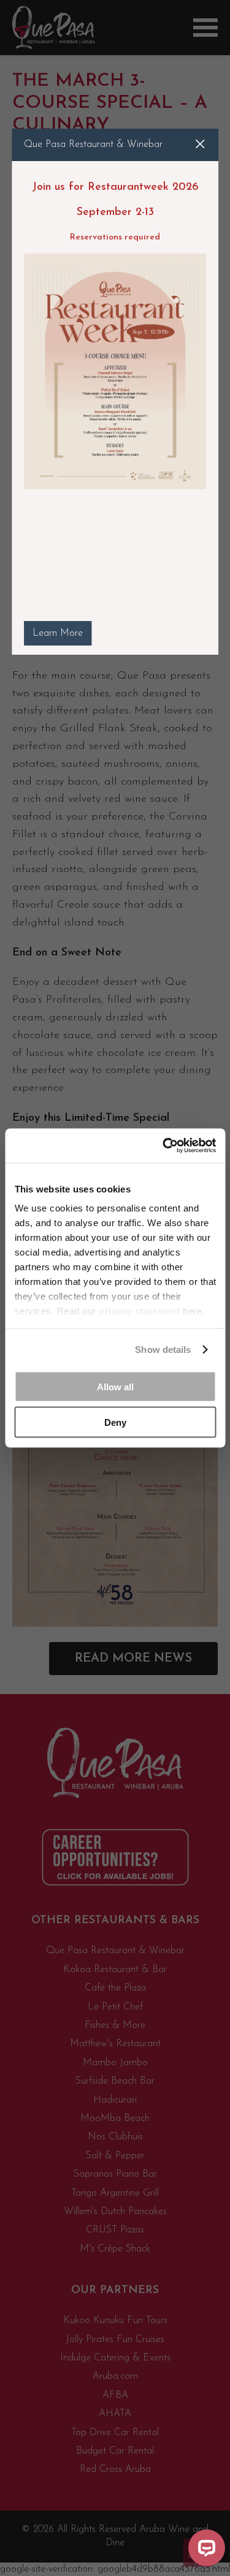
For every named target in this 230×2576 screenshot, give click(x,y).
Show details (163, 1350)
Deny (115, 1422)
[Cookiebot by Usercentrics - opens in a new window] (164, 1146)
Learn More (58, 633)
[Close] (200, 144)
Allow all (115, 1386)
